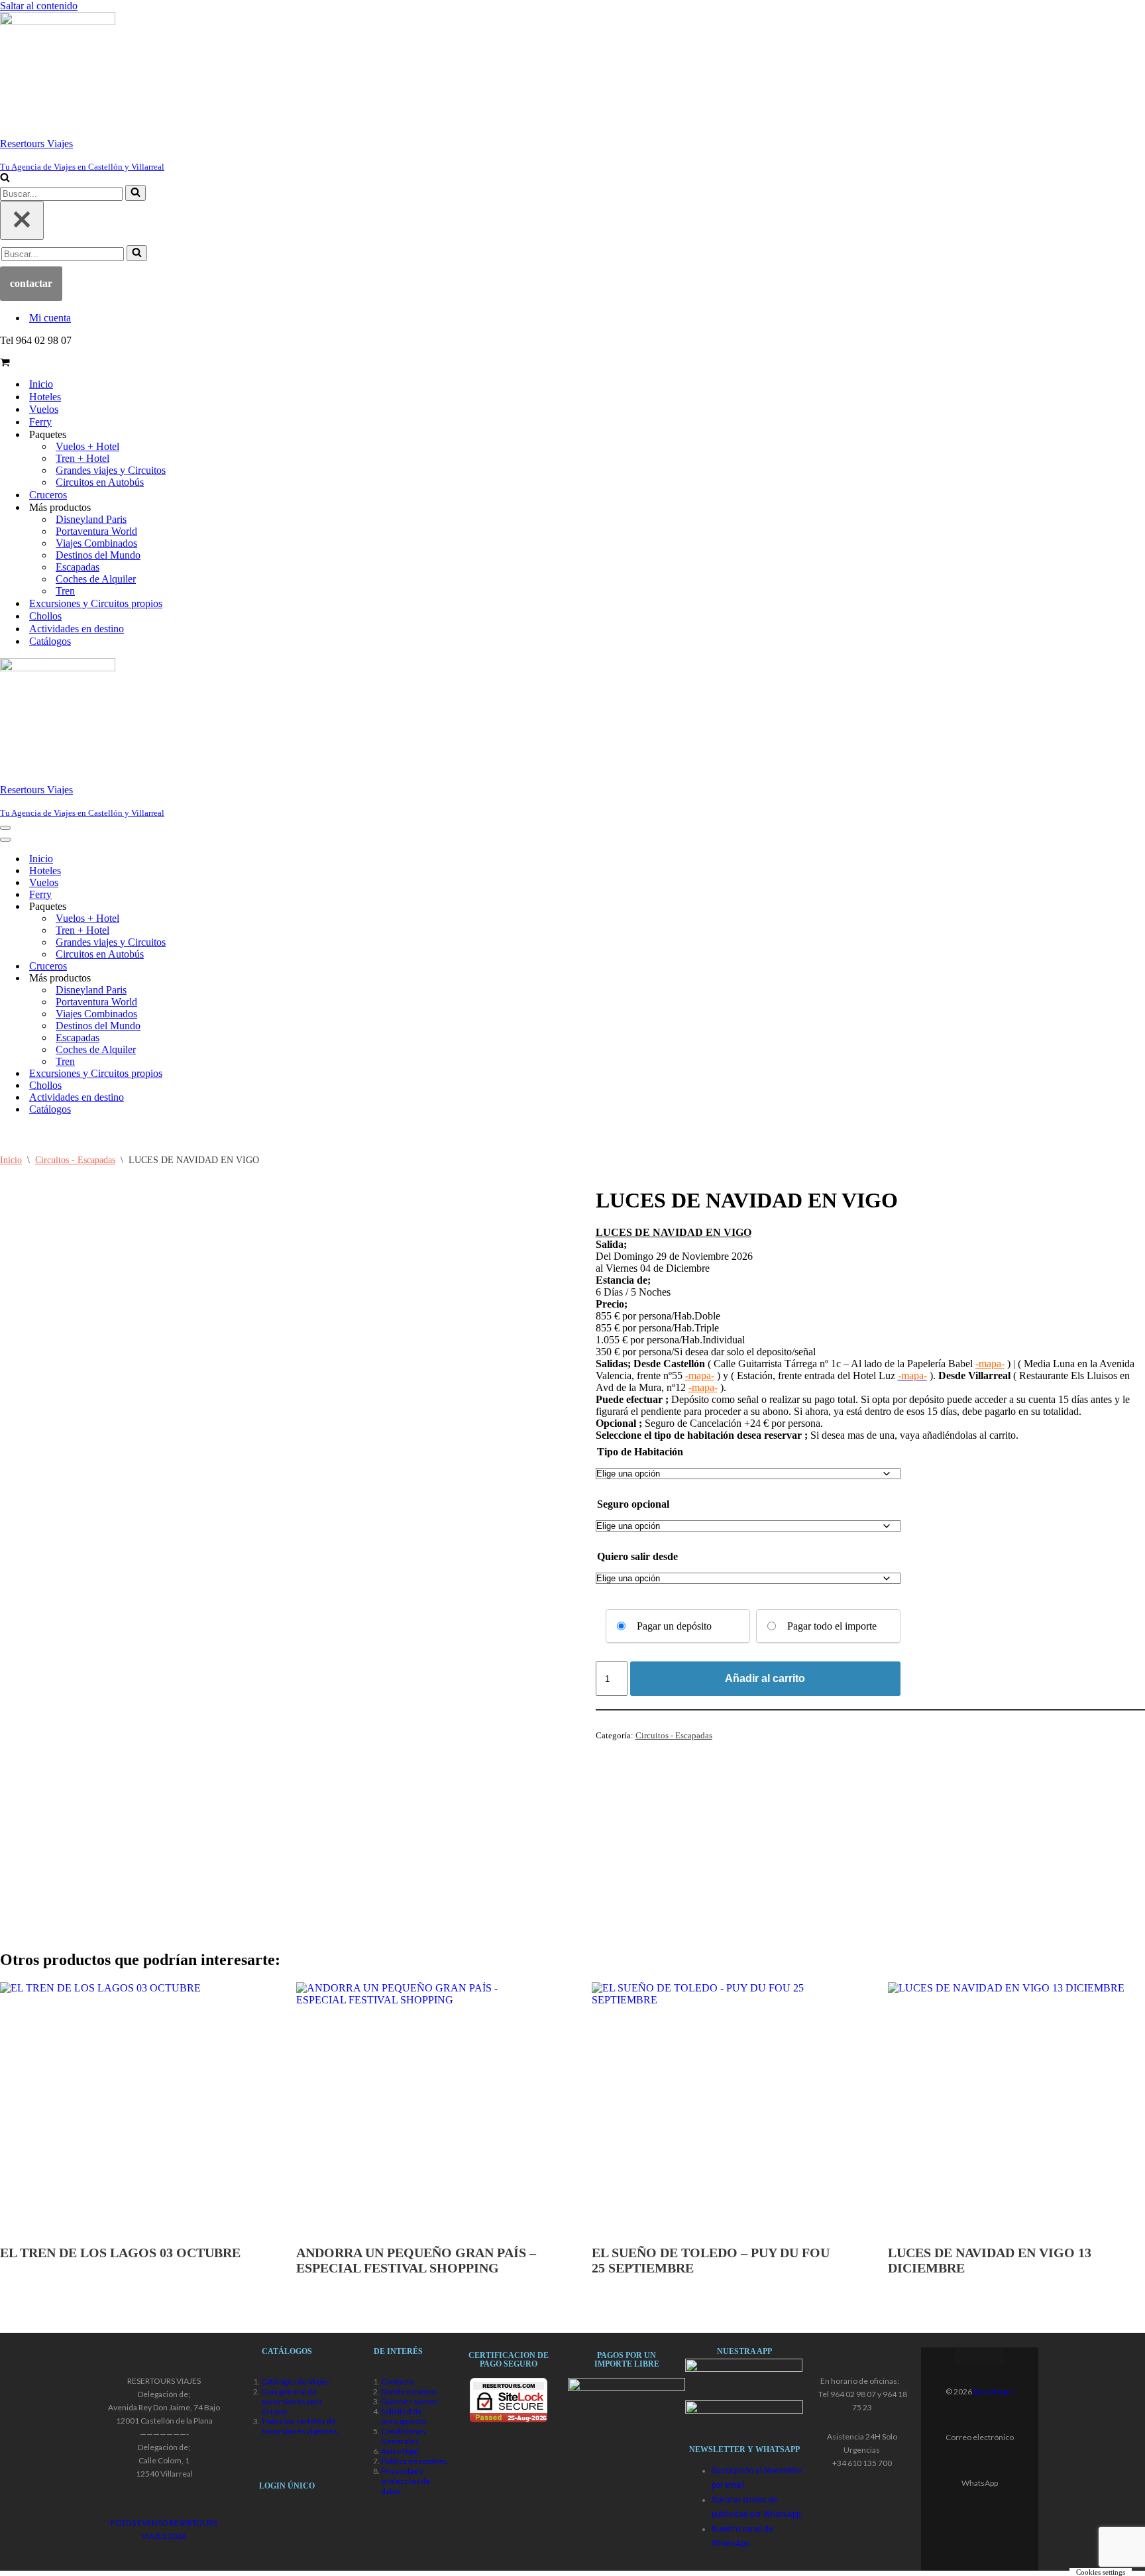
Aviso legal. (401, 2451)
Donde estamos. (410, 2391)
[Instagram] (996, 2356)
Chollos (45, 616)
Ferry (40, 422)
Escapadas (78, 567)
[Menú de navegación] (5, 828)
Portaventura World (96, 531)
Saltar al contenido (39, 6)
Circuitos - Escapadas (75, 1160)
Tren (65, 591)
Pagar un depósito (674, 1626)
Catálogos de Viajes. (297, 2381)
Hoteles (45, 397)
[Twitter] (980, 2356)
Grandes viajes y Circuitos (111, 470)
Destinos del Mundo (98, 555)
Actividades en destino (77, 629)
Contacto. (398, 2381)
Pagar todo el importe (832, 1626)
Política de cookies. (415, 2461)
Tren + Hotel (82, 458)
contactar (31, 283)
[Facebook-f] (963, 2356)
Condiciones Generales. (404, 2436)
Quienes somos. (410, 2401)
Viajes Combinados (96, 543)
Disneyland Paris (91, 519)
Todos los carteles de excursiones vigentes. (300, 2426)
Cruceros (48, 495)
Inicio (41, 384)
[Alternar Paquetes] (232, 906)
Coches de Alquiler (96, 579)
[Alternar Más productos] (232, 978)
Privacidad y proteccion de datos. (406, 2481)
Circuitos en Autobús (100, 482)
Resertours (994, 2391)
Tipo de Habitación (640, 1452)
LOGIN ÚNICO (287, 2486)
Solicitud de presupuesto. (405, 2416)
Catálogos (50, 641)
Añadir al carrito (765, 1678)
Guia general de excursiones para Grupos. (292, 2401)
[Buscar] (5, 179)
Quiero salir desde (637, 1556)
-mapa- (990, 1364)
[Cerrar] (22, 220)
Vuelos (44, 409)
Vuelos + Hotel (87, 446)
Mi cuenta (50, 318)
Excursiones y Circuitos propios (96, 603)
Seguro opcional (633, 1504)
